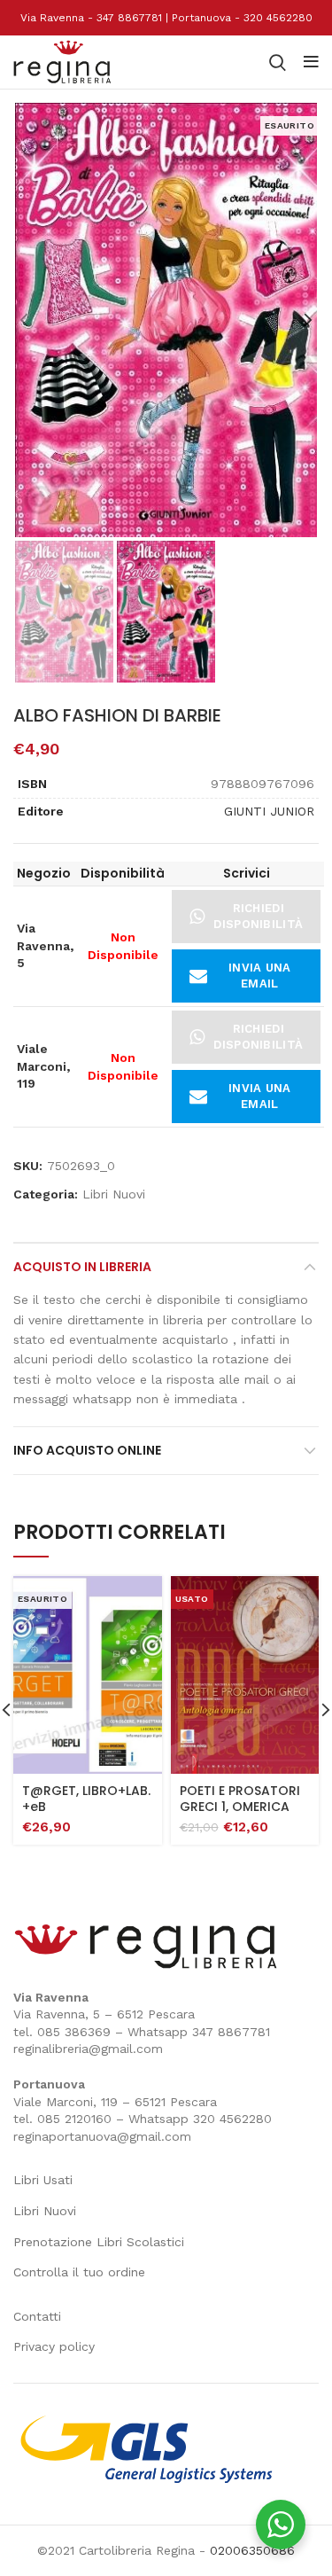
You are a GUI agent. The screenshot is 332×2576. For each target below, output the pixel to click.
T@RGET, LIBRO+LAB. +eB (86, 1799)
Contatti (37, 2316)
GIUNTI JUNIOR (269, 811)
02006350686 (252, 2550)
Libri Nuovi (114, 1194)
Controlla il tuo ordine (79, 2272)
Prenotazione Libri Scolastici (99, 2242)
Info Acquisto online (87, 1450)
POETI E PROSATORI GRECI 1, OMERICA (240, 1799)
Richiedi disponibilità (258, 916)
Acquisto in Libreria (82, 1267)
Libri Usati (43, 2180)
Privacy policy (54, 2346)
